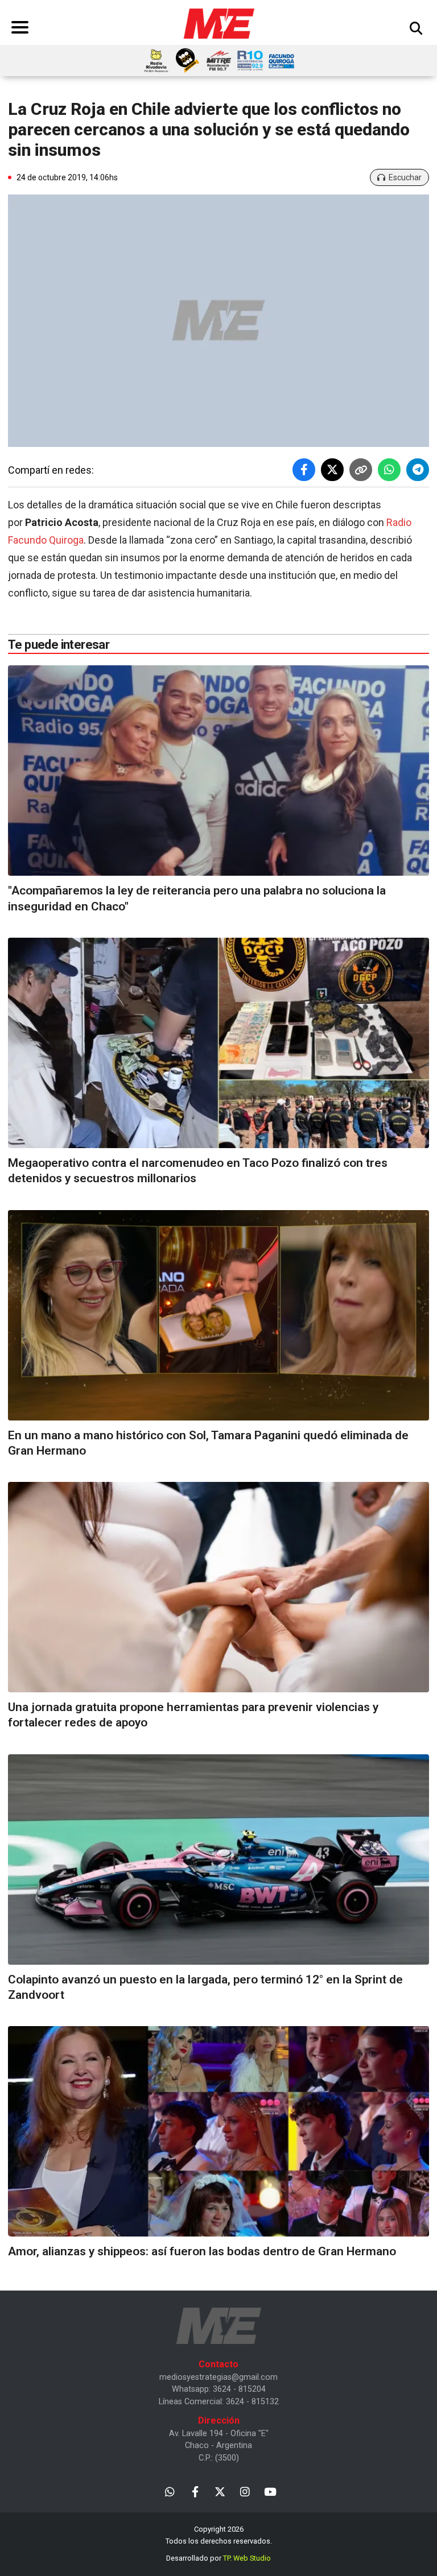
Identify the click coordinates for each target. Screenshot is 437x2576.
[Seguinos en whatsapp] (170, 2491)
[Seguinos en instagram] (245, 2491)
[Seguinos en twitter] (220, 2491)
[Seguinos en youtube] (270, 2491)
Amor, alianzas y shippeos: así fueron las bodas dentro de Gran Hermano (202, 2251)
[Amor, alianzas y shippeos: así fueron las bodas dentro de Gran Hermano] (218, 2131)
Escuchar (405, 177)
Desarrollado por (218, 2558)
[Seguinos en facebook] (195, 2491)
